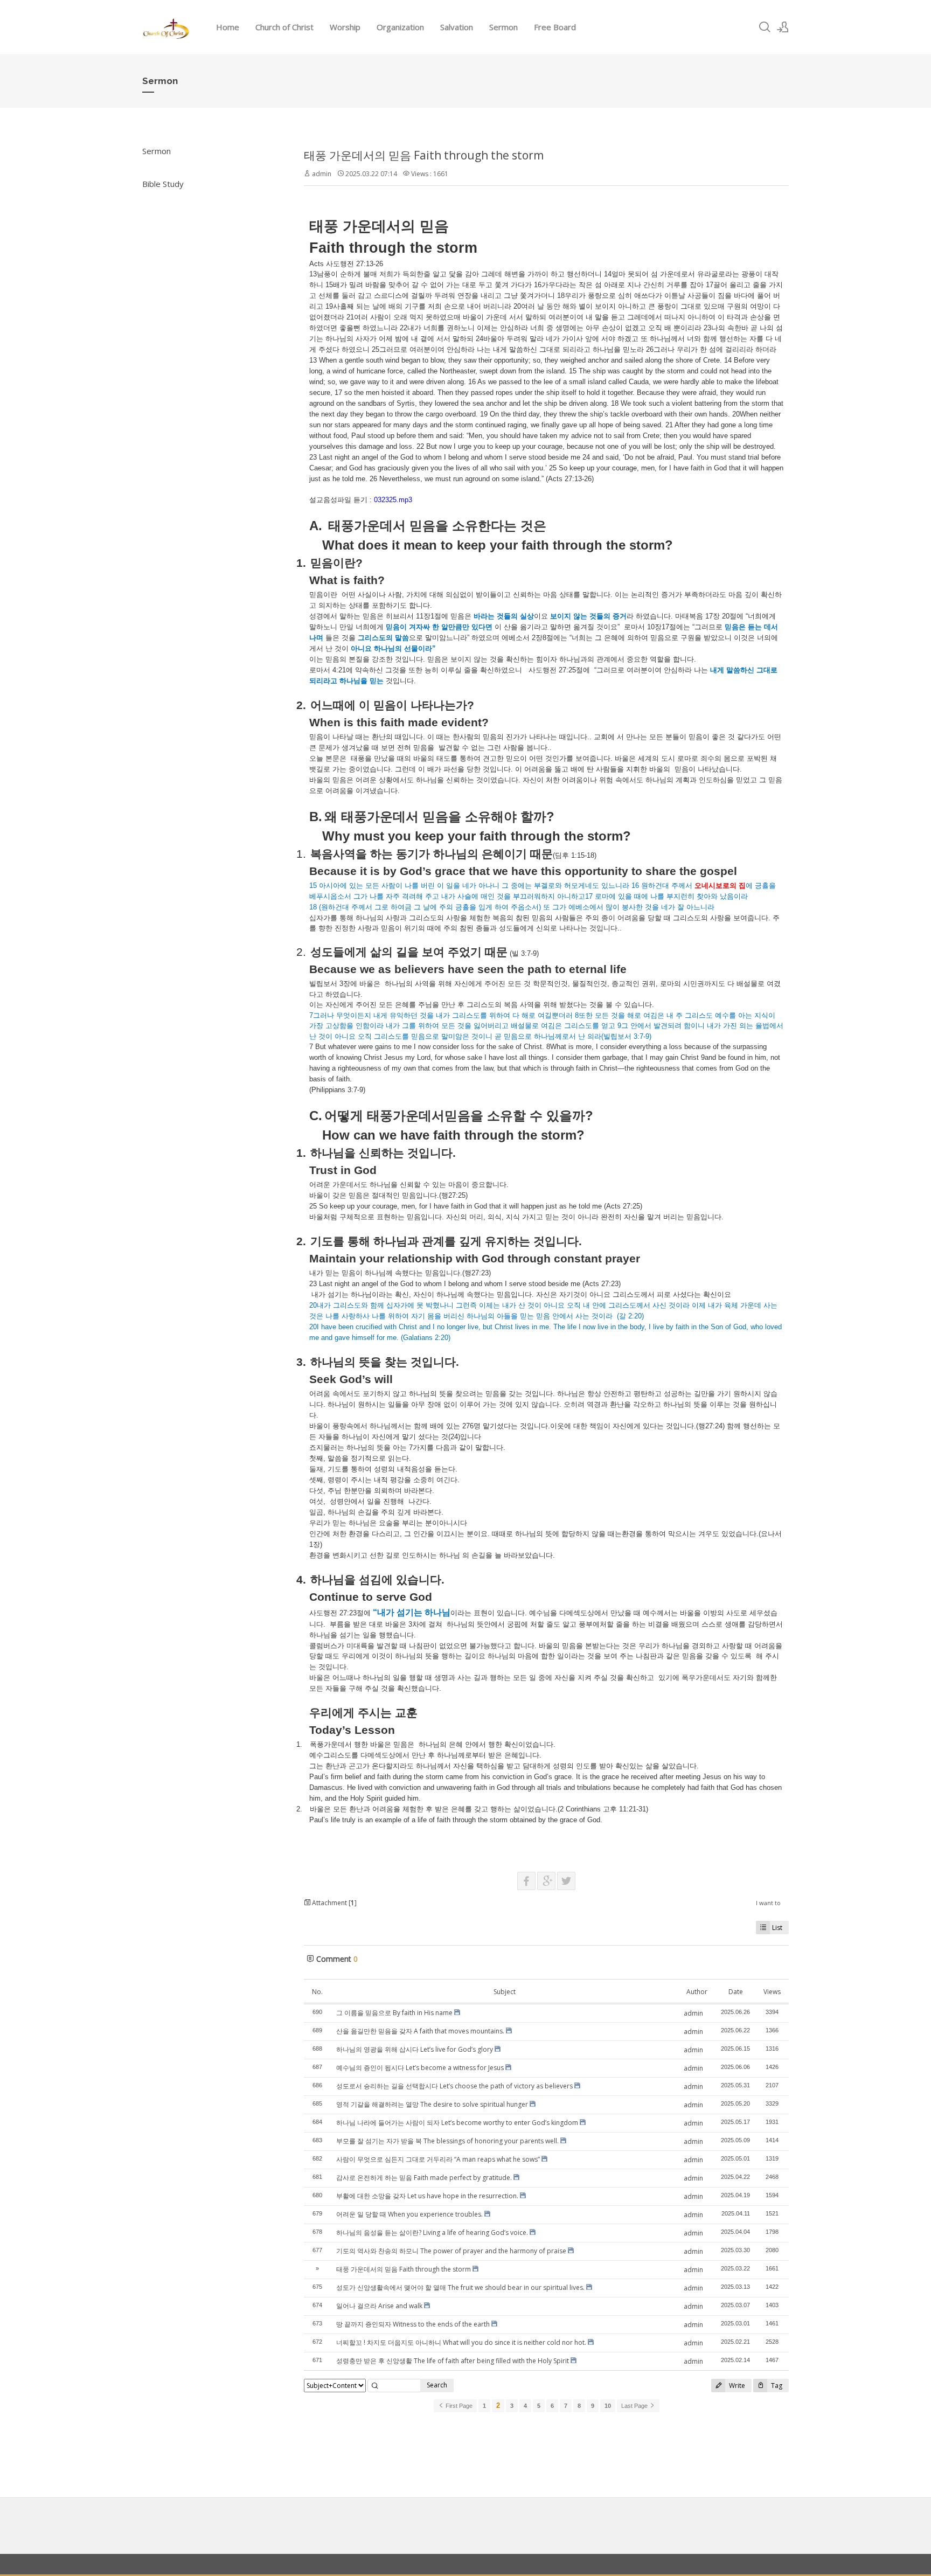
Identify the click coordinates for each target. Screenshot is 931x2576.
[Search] (765, 27)
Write (736, 2386)
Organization (400, 27)
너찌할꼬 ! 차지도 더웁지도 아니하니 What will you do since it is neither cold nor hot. (461, 2342)
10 (608, 2406)
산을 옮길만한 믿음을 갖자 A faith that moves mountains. (420, 2031)
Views (772, 1992)
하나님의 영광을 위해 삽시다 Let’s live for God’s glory (415, 2049)
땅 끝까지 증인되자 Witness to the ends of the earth (413, 2324)
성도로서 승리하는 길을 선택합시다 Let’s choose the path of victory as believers (454, 2086)
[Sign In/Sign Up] (783, 27)
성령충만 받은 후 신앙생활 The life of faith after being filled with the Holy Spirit (453, 2361)
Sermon (503, 27)
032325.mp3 (393, 500)
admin (322, 174)
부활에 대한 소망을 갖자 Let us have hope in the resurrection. (427, 2196)
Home (228, 27)
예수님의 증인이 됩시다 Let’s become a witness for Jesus (420, 2068)
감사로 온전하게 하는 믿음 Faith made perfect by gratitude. (424, 2178)
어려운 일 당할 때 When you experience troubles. (409, 2214)
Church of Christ (284, 27)
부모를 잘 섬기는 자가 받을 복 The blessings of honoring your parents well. (447, 2141)
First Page (458, 2406)
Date (736, 1992)
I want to (768, 1903)
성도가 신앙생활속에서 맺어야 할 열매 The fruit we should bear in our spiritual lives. (460, 2287)
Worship (345, 27)
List (777, 1928)
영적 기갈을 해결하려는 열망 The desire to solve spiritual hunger (432, 2104)
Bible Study (163, 184)
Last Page (635, 2406)
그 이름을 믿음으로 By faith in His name (394, 2013)
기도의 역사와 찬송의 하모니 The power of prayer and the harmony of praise (451, 2251)
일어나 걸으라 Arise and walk (379, 2306)
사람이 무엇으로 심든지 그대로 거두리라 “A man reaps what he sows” (438, 2159)
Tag (776, 2386)
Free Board (555, 27)
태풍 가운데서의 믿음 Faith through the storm (424, 155)
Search (437, 2385)
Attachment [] (334, 1903)
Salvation (457, 27)
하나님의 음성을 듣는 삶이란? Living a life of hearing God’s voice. (432, 2233)
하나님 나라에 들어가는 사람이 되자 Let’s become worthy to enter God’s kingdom (457, 2123)
